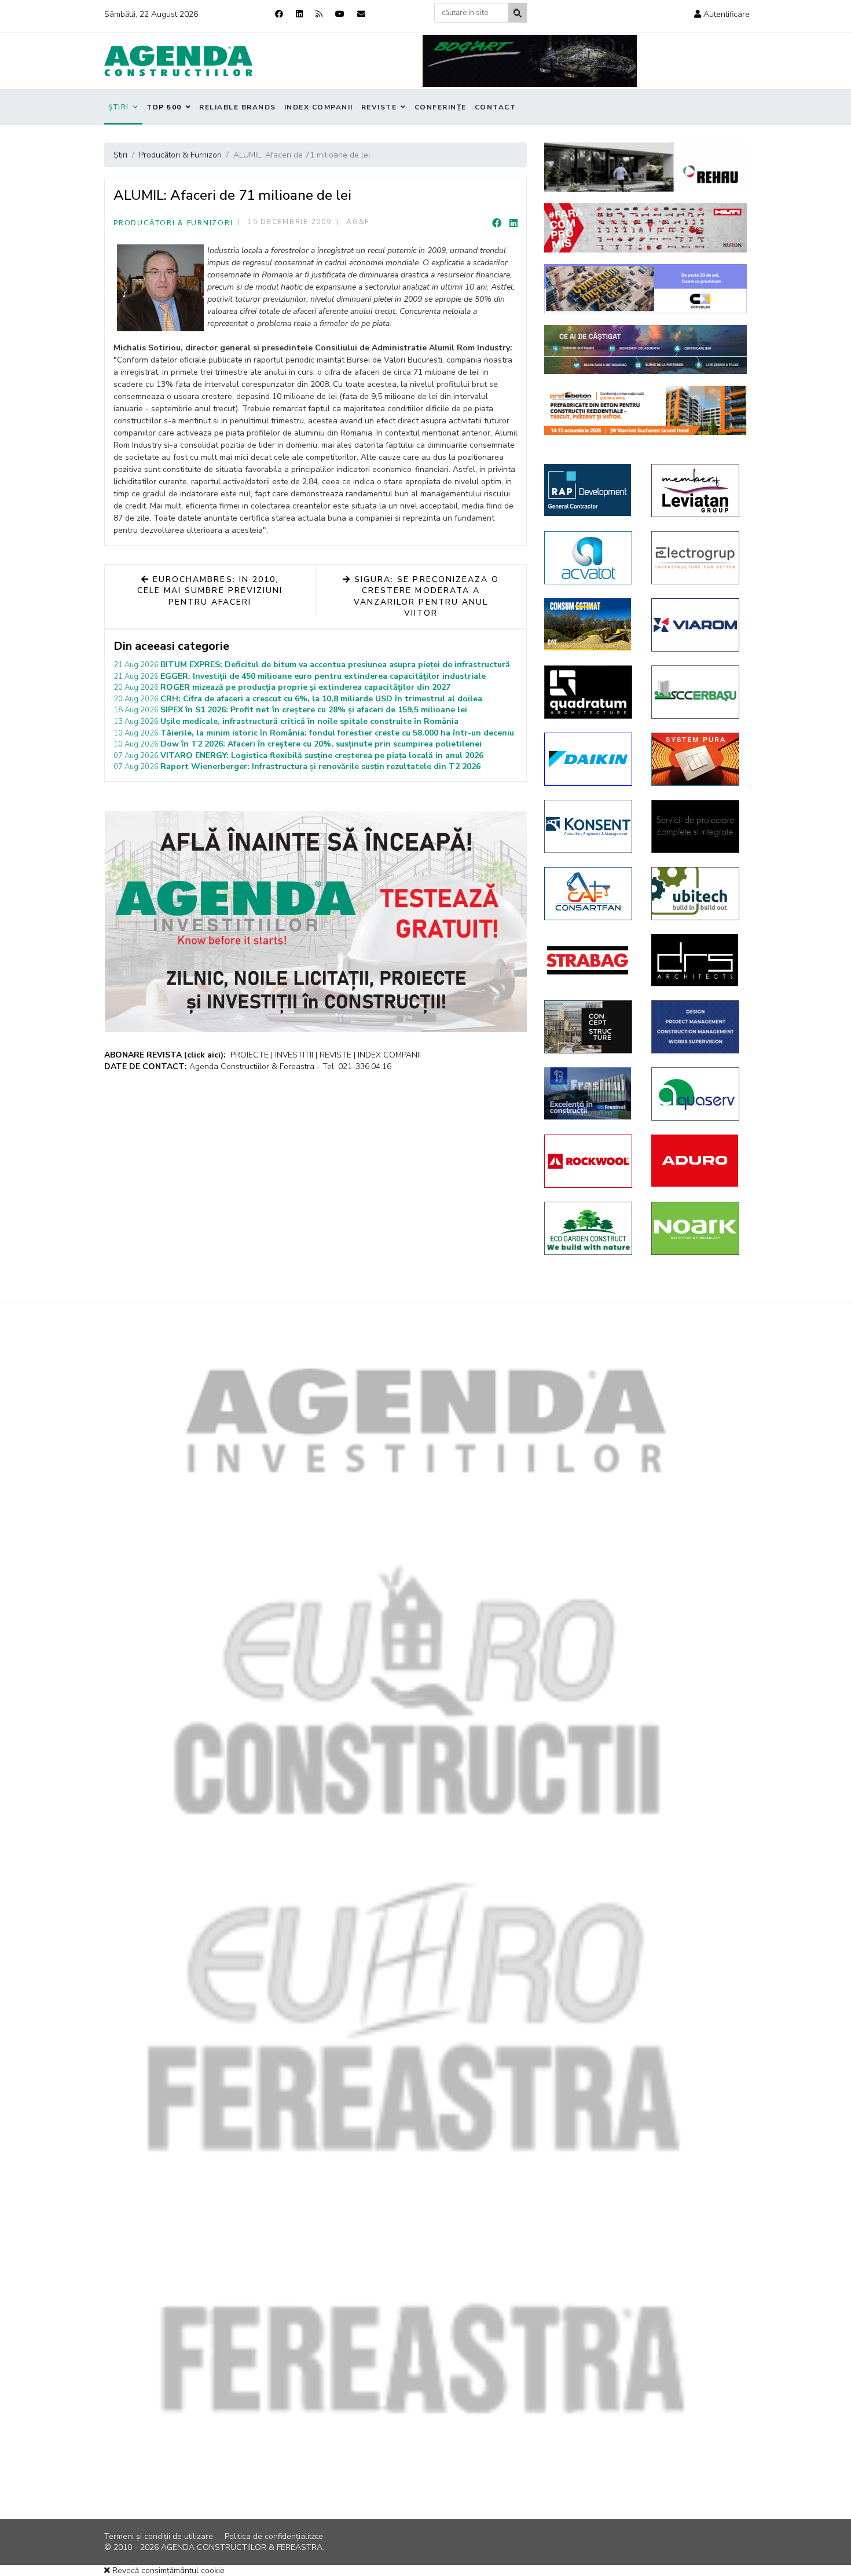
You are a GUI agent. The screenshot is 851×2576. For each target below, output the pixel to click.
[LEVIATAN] (696, 491)
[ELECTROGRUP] (696, 558)
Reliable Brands (238, 107)
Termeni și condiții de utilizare (159, 2536)
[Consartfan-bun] (589, 894)
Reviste (379, 107)
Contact (496, 107)
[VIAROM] (696, 625)
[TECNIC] (696, 1027)
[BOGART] (530, 61)
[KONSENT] (589, 826)
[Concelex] (645, 289)
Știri (119, 107)
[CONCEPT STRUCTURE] (589, 1027)
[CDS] (696, 826)
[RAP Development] (589, 490)
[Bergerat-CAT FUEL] (589, 624)
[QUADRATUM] (589, 692)
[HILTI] (645, 228)
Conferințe (441, 107)
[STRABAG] (589, 960)
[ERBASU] (696, 692)
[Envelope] (361, 14)
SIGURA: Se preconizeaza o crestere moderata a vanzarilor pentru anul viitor (425, 597)
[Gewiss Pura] (696, 759)
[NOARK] (696, 1228)
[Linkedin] (299, 14)
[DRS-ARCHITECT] (696, 960)
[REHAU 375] (645, 167)
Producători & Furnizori (173, 223)
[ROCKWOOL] (589, 1161)
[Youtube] (340, 14)
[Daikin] (589, 759)
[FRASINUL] (589, 1093)
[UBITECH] (696, 894)
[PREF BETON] (645, 410)
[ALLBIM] (645, 350)
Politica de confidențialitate (274, 2536)
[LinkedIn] (513, 224)
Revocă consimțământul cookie (167, 2570)
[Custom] (319, 14)
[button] (722, 14)
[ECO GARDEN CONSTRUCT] (589, 1228)
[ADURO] (696, 1161)
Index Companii (319, 107)
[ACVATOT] (589, 558)
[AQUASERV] (696, 1094)
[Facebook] (279, 14)
